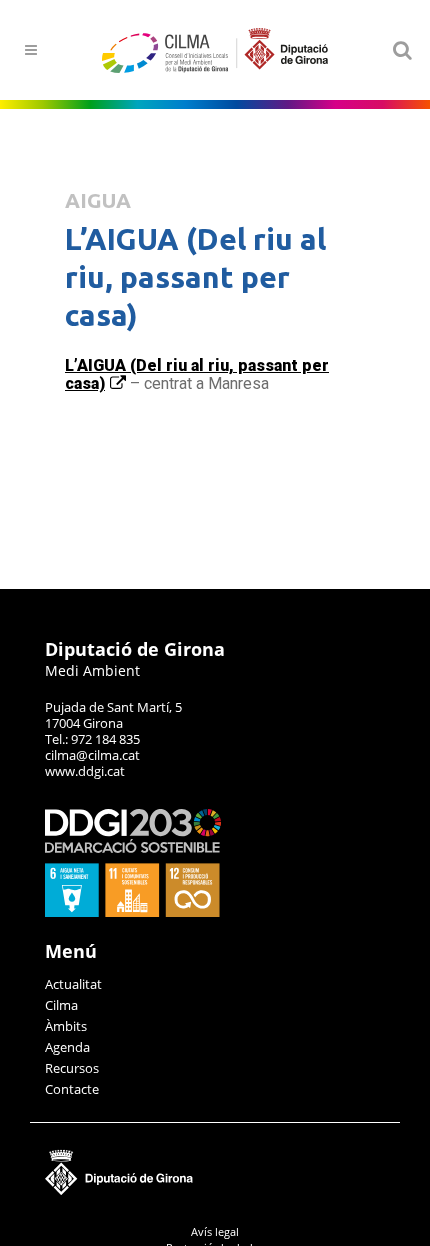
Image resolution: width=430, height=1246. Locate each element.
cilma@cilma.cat (92, 755)
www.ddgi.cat (85, 771)
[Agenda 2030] (133, 912)
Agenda (67, 1047)
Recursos (72, 1068)
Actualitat (73, 984)
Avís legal (215, 1231)
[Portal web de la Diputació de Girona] (215, 1190)
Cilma (61, 1005)
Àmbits (66, 1026)
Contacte (72, 1089)
